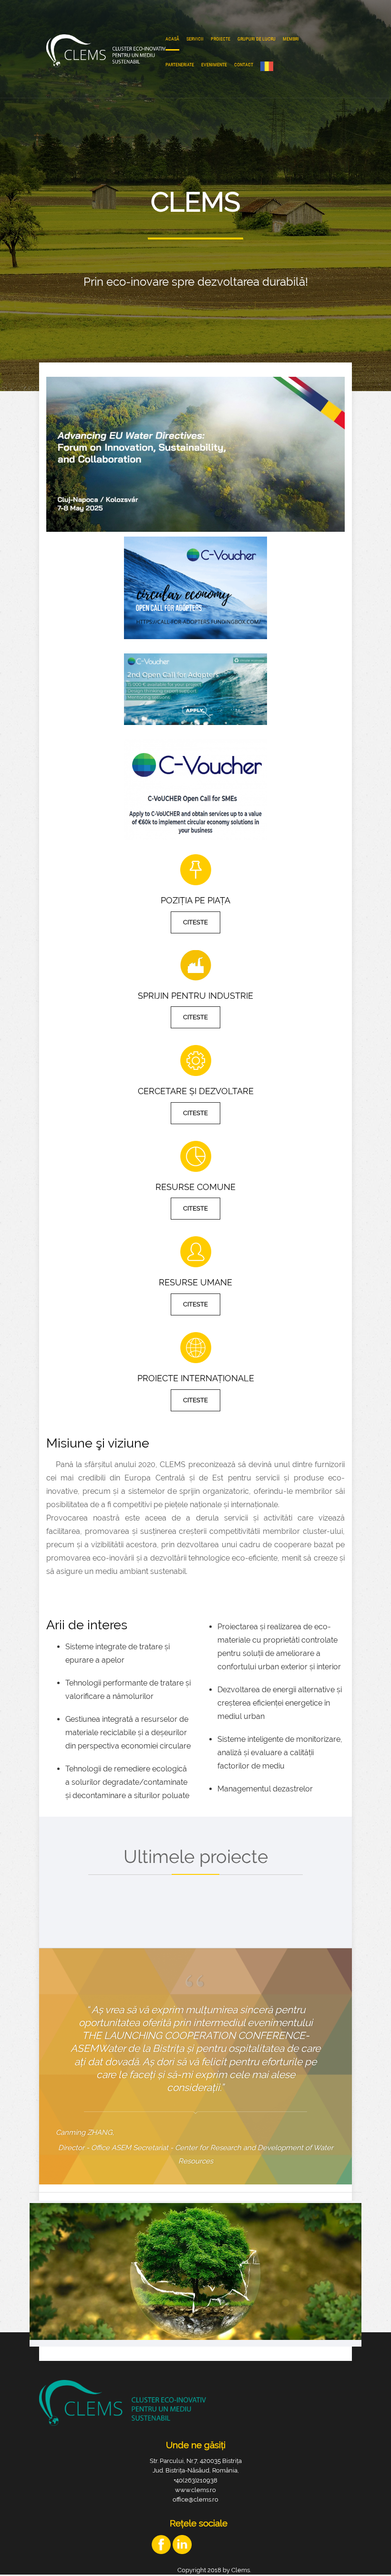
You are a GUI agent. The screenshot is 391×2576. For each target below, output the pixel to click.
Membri (291, 39)
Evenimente (214, 65)
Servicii (195, 39)
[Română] (269, 66)
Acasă (172, 39)
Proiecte (221, 39)
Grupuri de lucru (257, 39)
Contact (244, 65)
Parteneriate (180, 65)
